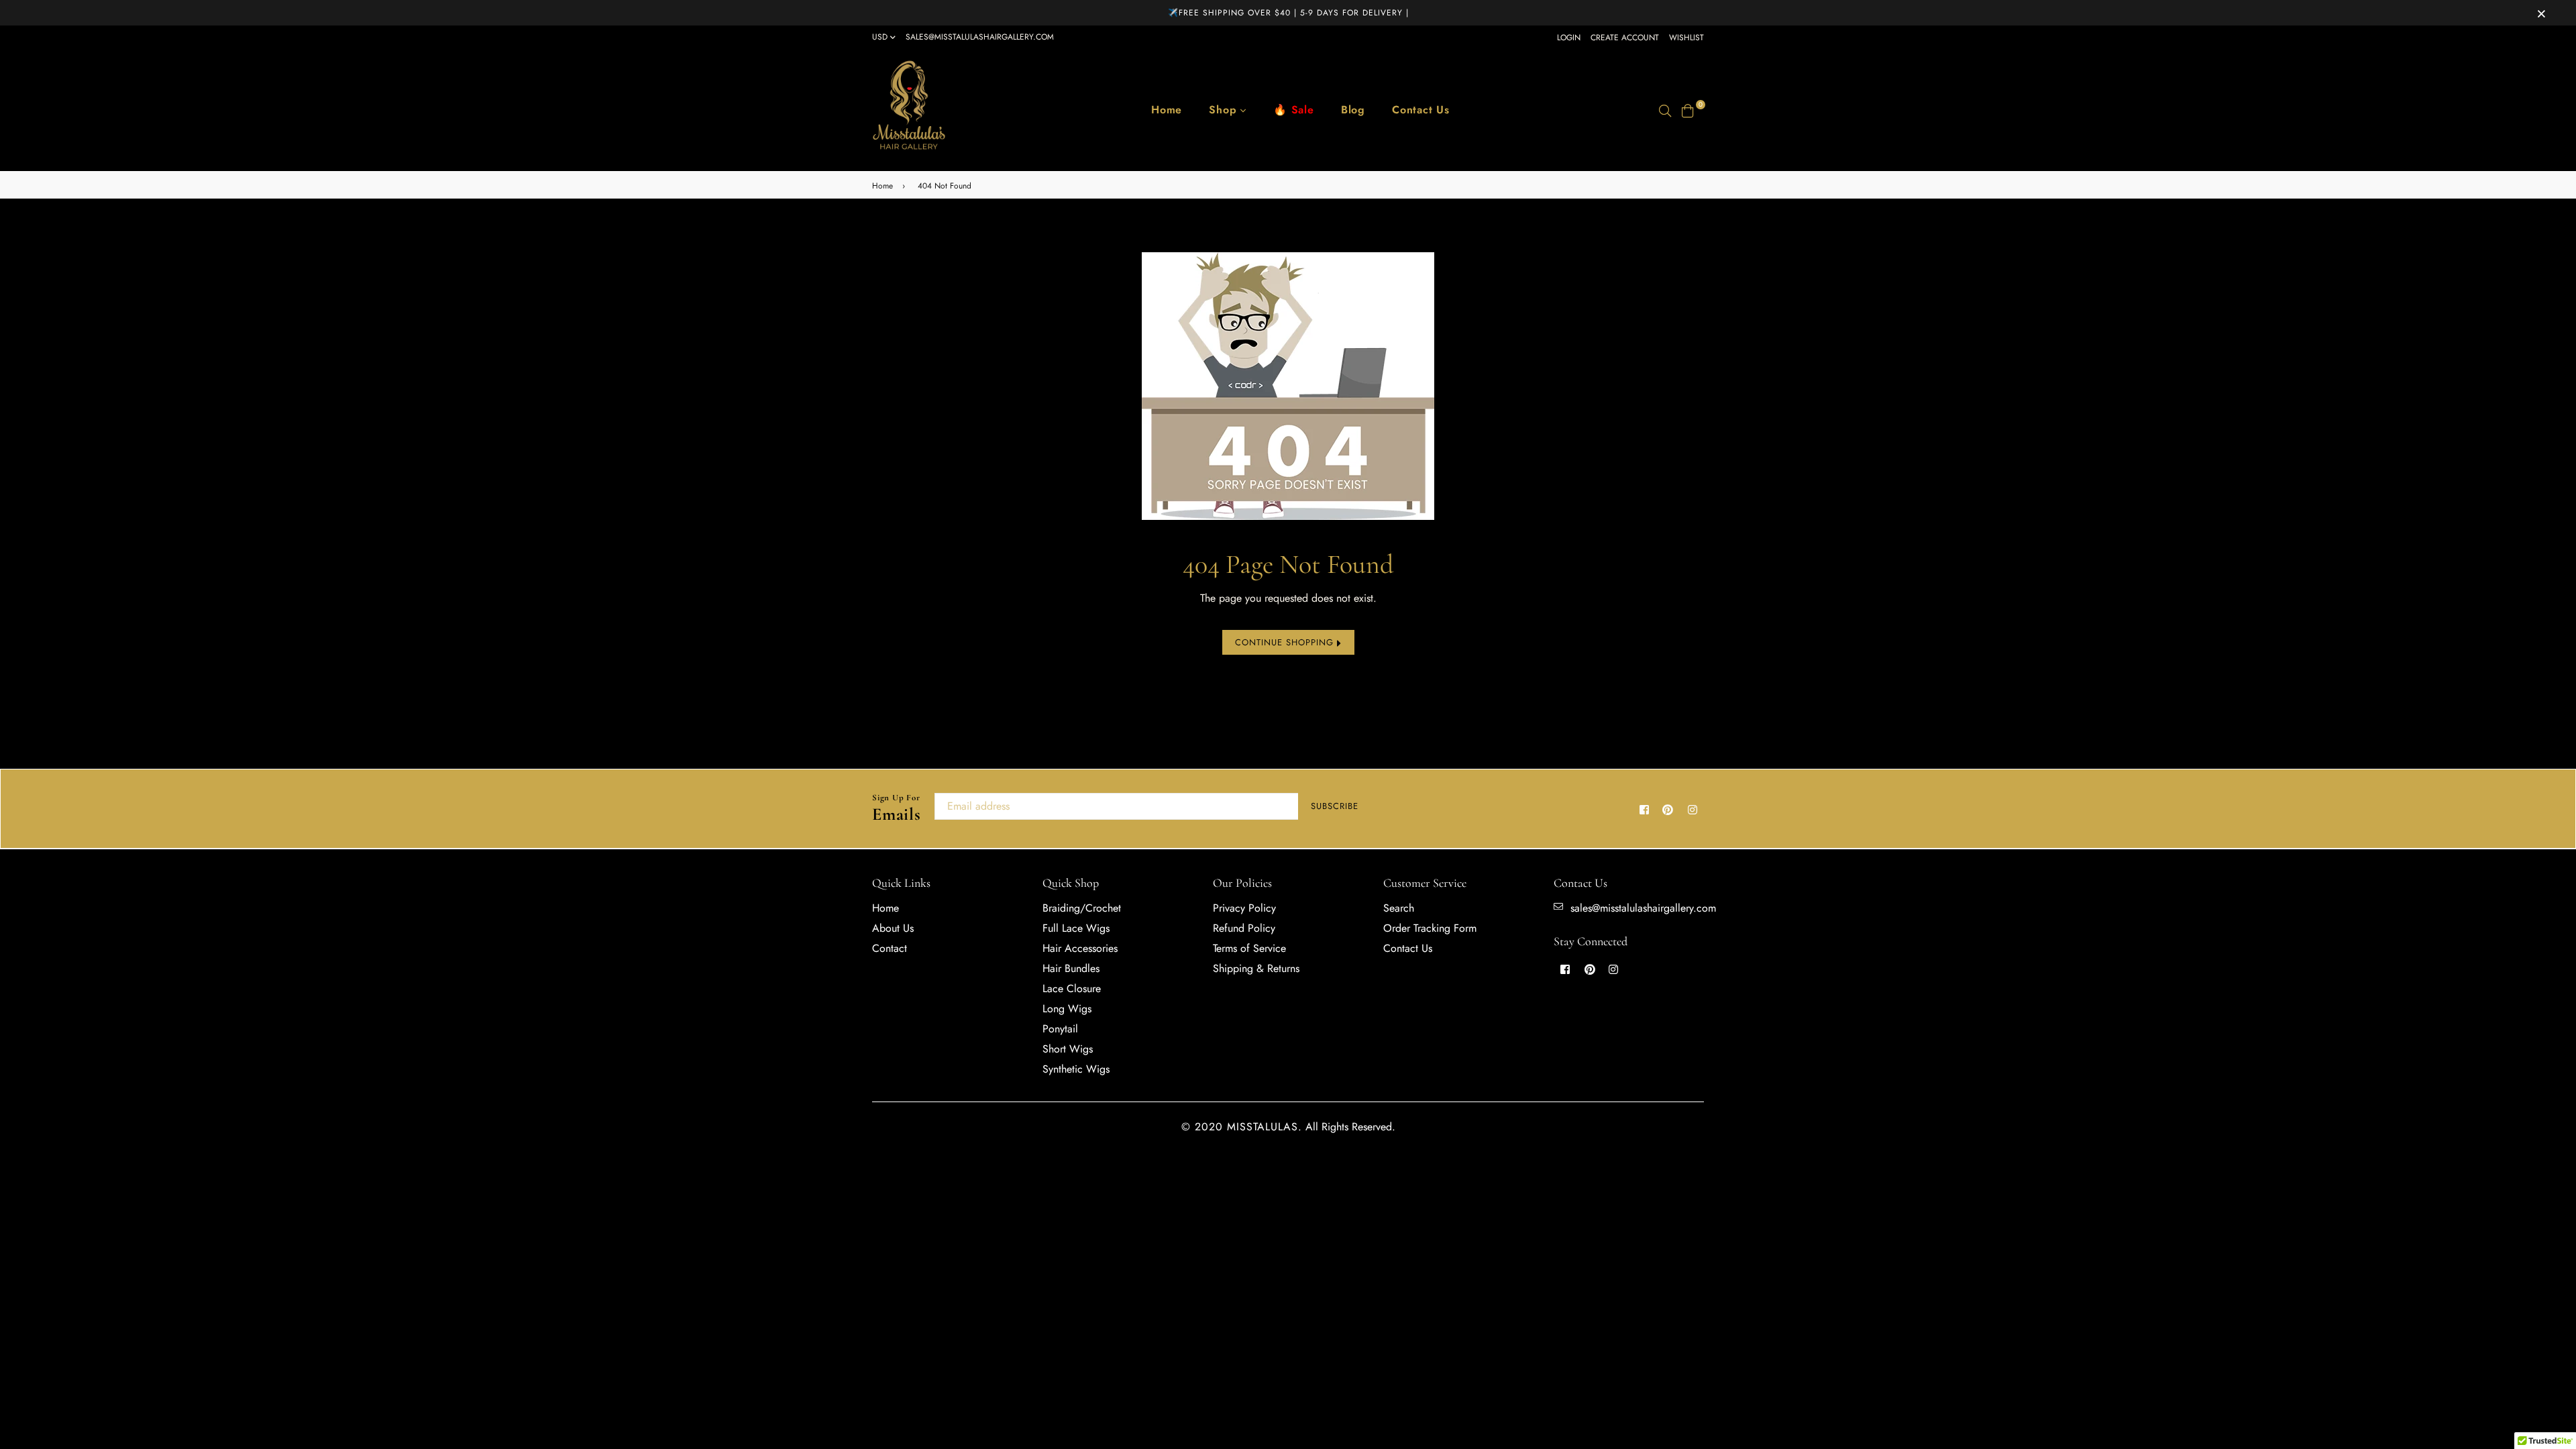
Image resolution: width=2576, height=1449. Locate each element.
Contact (890, 948)
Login (1569, 38)
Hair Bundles (1071, 968)
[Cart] (1688, 110)
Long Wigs (1067, 1009)
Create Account (1625, 38)
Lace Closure (1072, 988)
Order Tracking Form (1430, 928)
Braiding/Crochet (1082, 908)
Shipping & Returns (1256, 968)
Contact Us (1421, 110)
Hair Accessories (1080, 948)
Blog (1353, 110)
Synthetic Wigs (1076, 1069)
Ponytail (1060, 1029)
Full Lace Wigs (1076, 928)
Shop (1225, 110)
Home (1167, 110)
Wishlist (1686, 38)
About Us (893, 928)
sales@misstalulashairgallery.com (980, 37)
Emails (897, 809)
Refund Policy (1244, 928)
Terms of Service (1249, 948)
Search (1399, 908)
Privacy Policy (1244, 908)
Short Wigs (1068, 1049)
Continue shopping (1286, 642)
